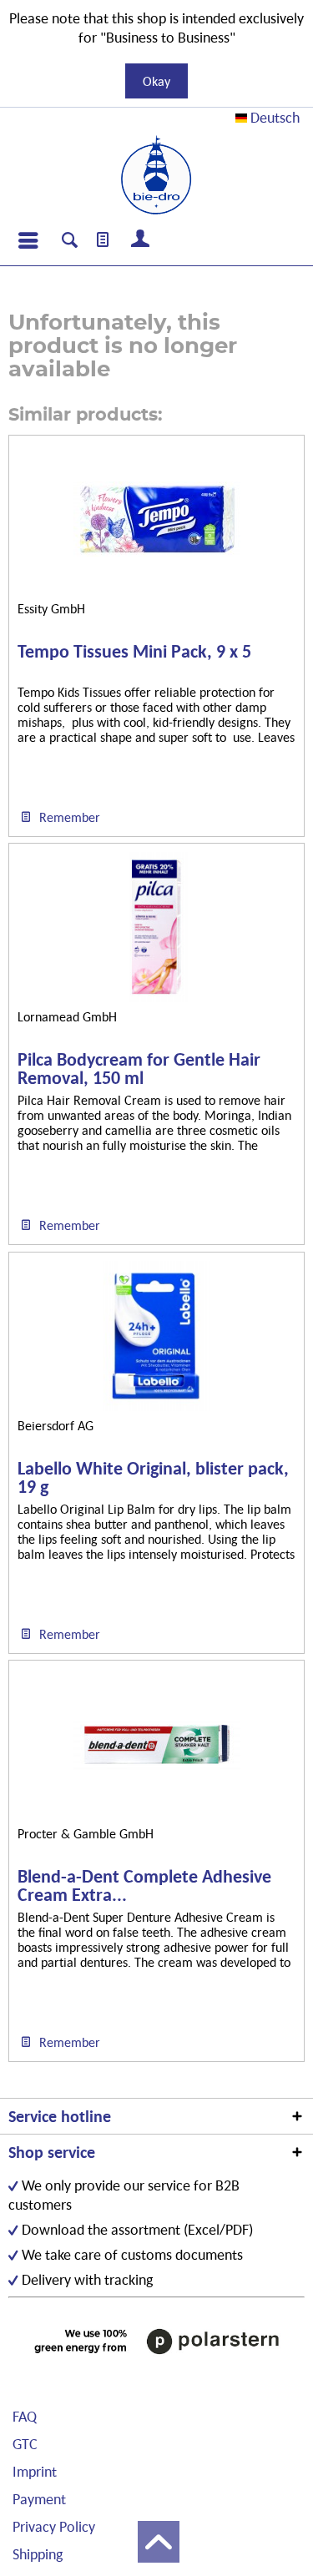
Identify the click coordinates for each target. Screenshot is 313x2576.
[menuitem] (28, 240)
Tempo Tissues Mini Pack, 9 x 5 (134, 652)
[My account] (141, 240)
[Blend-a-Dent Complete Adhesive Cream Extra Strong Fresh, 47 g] (156, 1744)
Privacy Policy (54, 2526)
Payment (39, 2499)
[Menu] (28, 240)
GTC (25, 2444)
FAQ (25, 2416)
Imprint (35, 2471)
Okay (156, 81)
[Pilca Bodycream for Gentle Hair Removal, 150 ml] (156, 927)
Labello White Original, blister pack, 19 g (153, 1478)
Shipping (38, 2554)
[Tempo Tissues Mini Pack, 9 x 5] (156, 519)
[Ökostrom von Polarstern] (156, 2341)
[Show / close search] (70, 242)
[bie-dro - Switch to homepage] (156, 175)
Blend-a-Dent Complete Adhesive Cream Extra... (144, 1886)
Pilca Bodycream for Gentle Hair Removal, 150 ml (139, 1069)
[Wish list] (103, 240)
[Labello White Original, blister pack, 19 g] (156, 1336)
